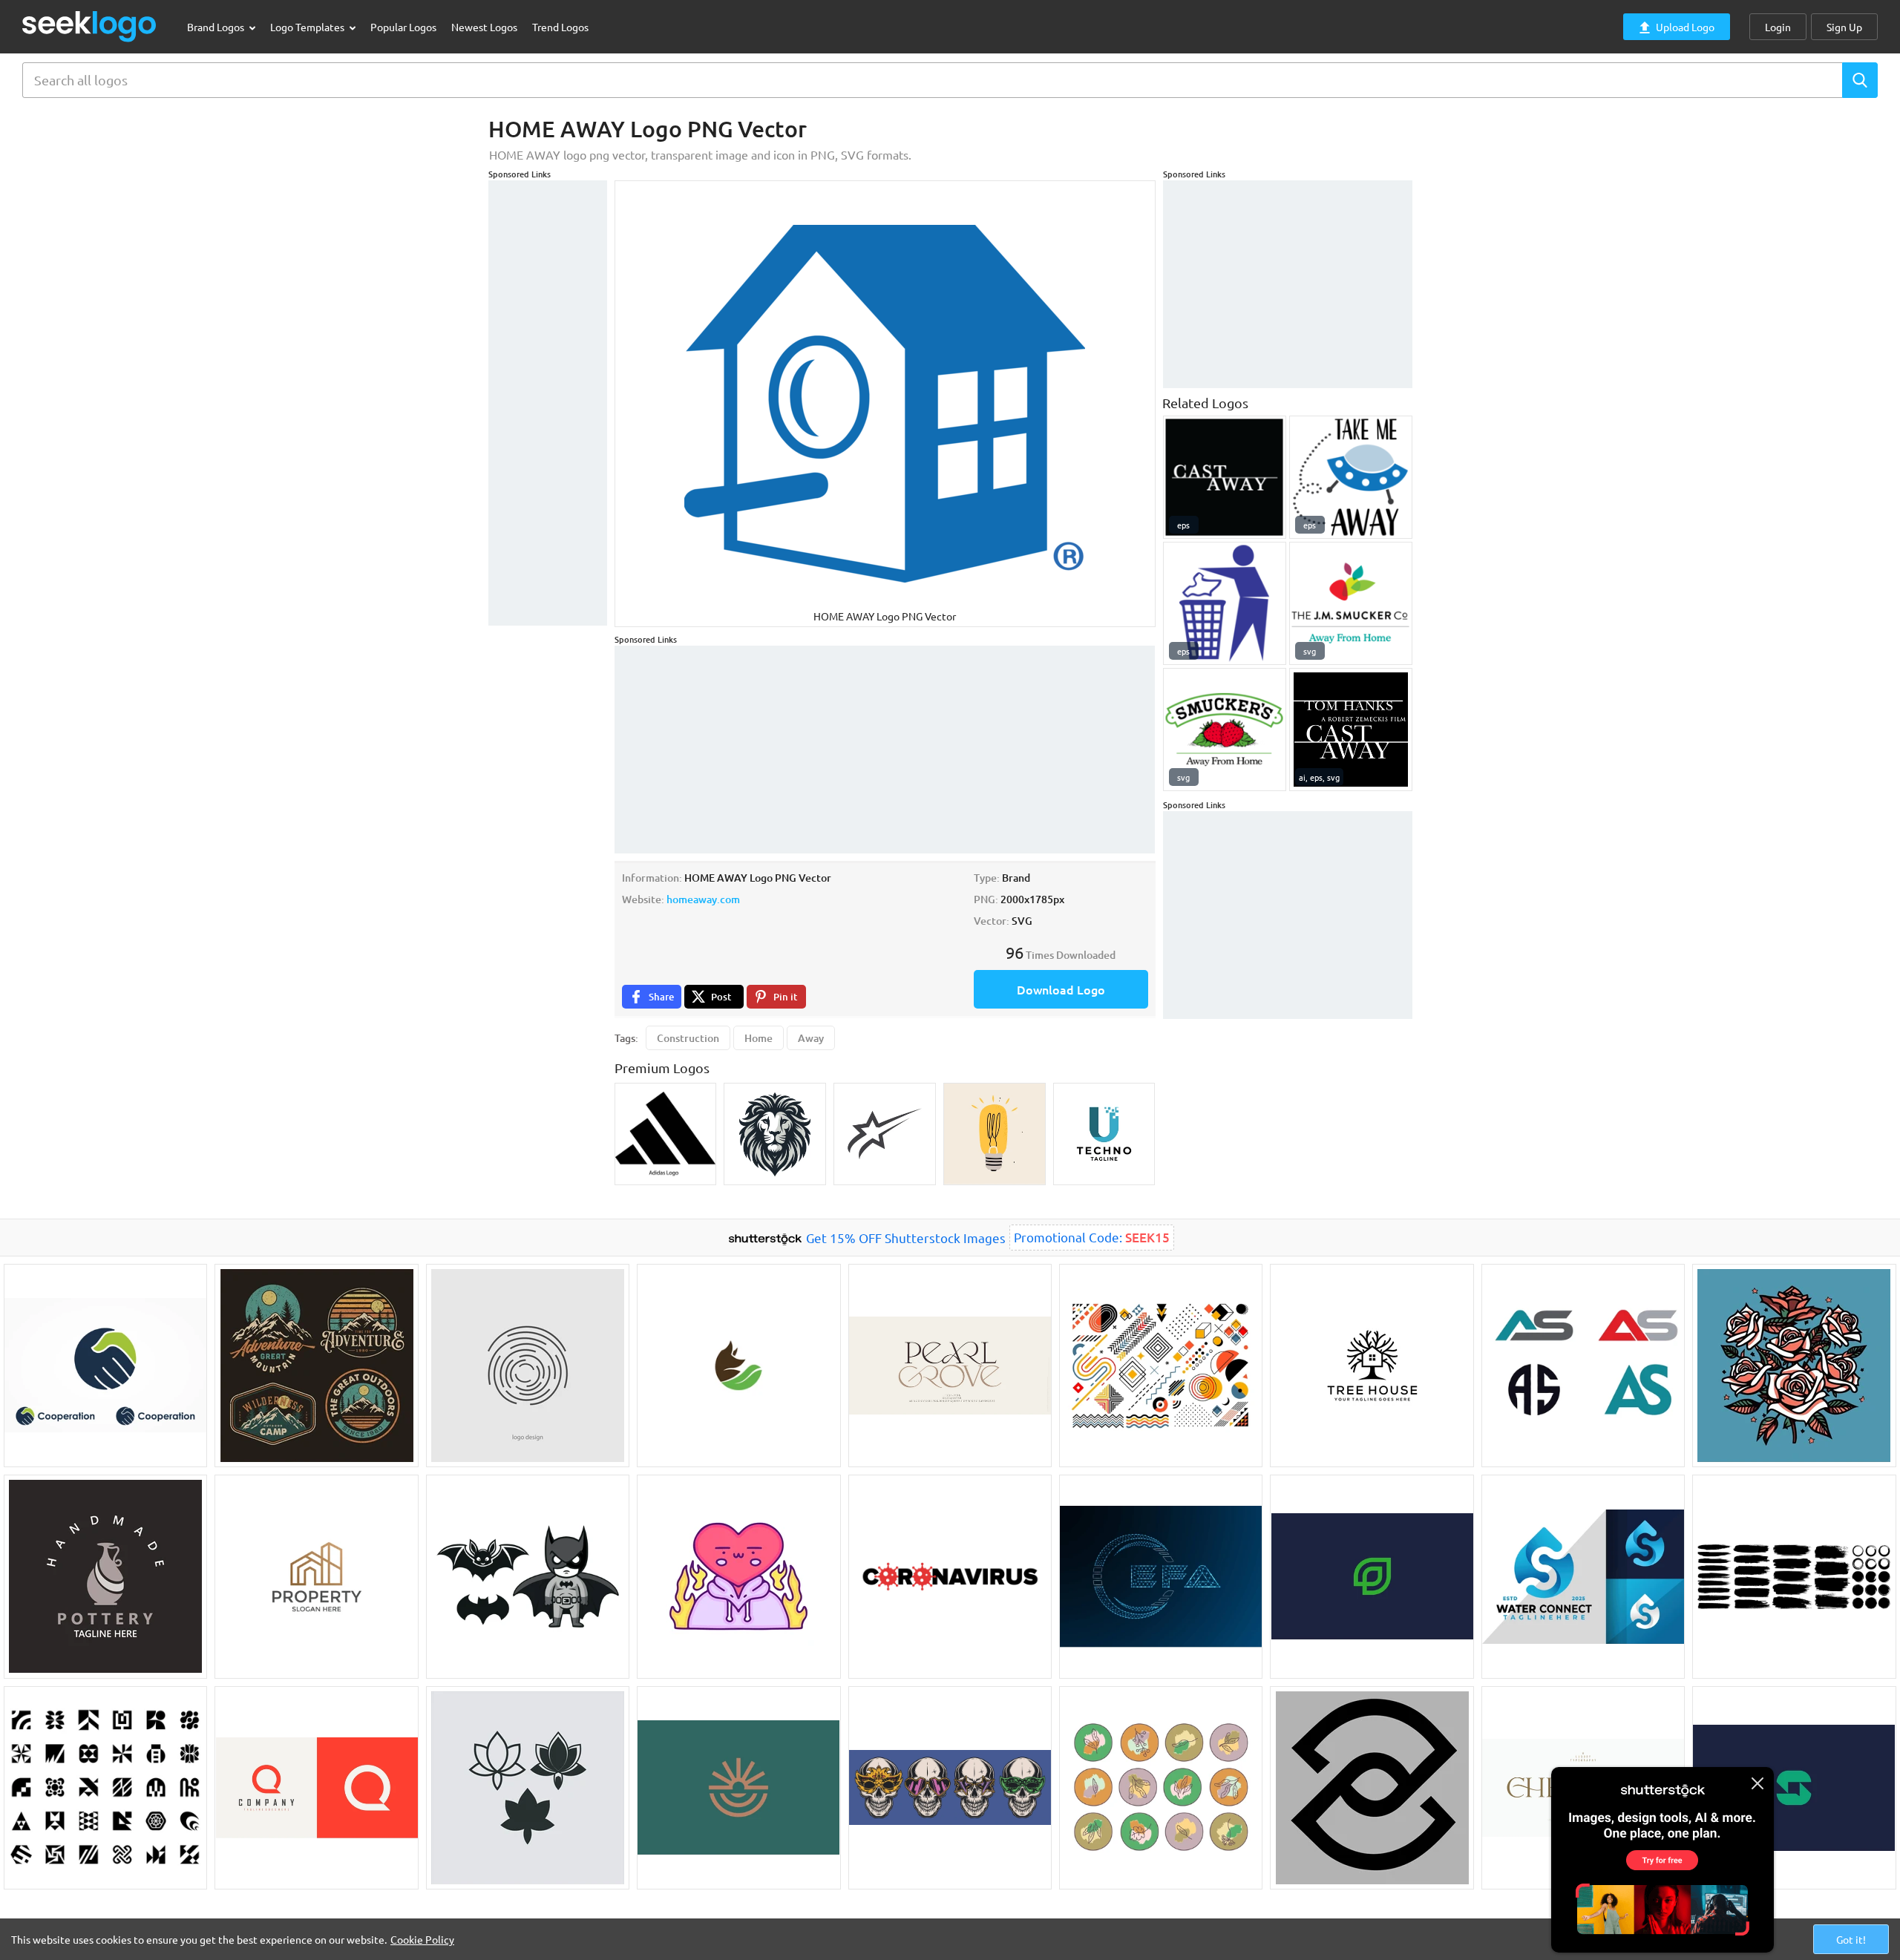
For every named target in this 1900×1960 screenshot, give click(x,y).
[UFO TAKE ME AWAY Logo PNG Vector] (1351, 477)
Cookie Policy (422, 1939)
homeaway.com (703, 899)
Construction (688, 1038)
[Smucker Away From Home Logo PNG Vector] (1351, 603)
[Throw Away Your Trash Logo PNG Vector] (1225, 603)
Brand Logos (217, 27)
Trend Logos (560, 27)
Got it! (1851, 1939)
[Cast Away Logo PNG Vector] (1225, 477)
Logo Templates (308, 27)
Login (1778, 27)
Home (759, 1038)
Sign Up (1844, 27)
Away (811, 1038)
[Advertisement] (548, 403)
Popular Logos (403, 27)
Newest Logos (484, 27)
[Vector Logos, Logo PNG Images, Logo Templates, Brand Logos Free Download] (90, 26)
